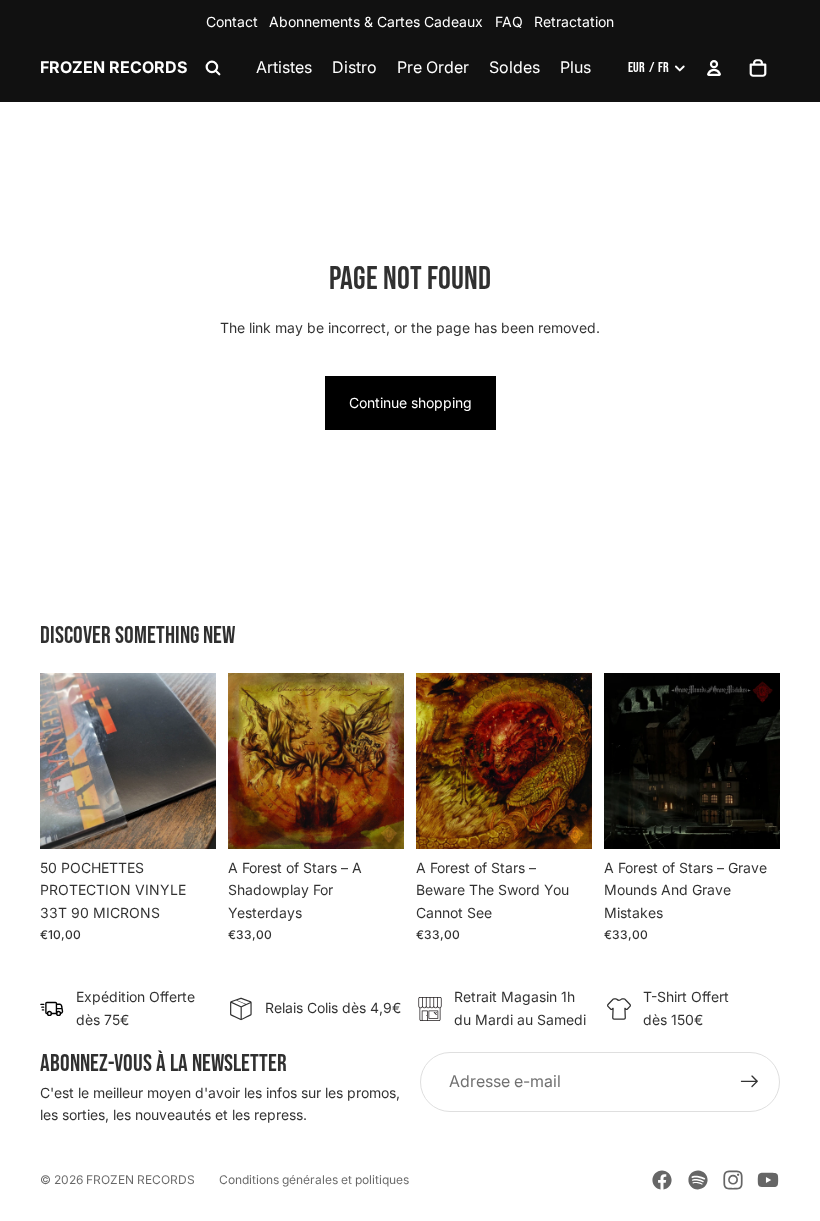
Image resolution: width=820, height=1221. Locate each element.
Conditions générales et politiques (314, 1179)
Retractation (574, 21)
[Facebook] (662, 1180)
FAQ (509, 21)
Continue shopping (410, 402)
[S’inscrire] (750, 1082)
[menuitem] (575, 68)
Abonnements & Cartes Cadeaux (376, 21)
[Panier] (758, 68)
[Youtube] (768, 1180)
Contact (232, 21)
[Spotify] (698, 1180)
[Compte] (714, 68)
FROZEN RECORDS (140, 1179)
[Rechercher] (213, 68)
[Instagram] (733, 1180)
